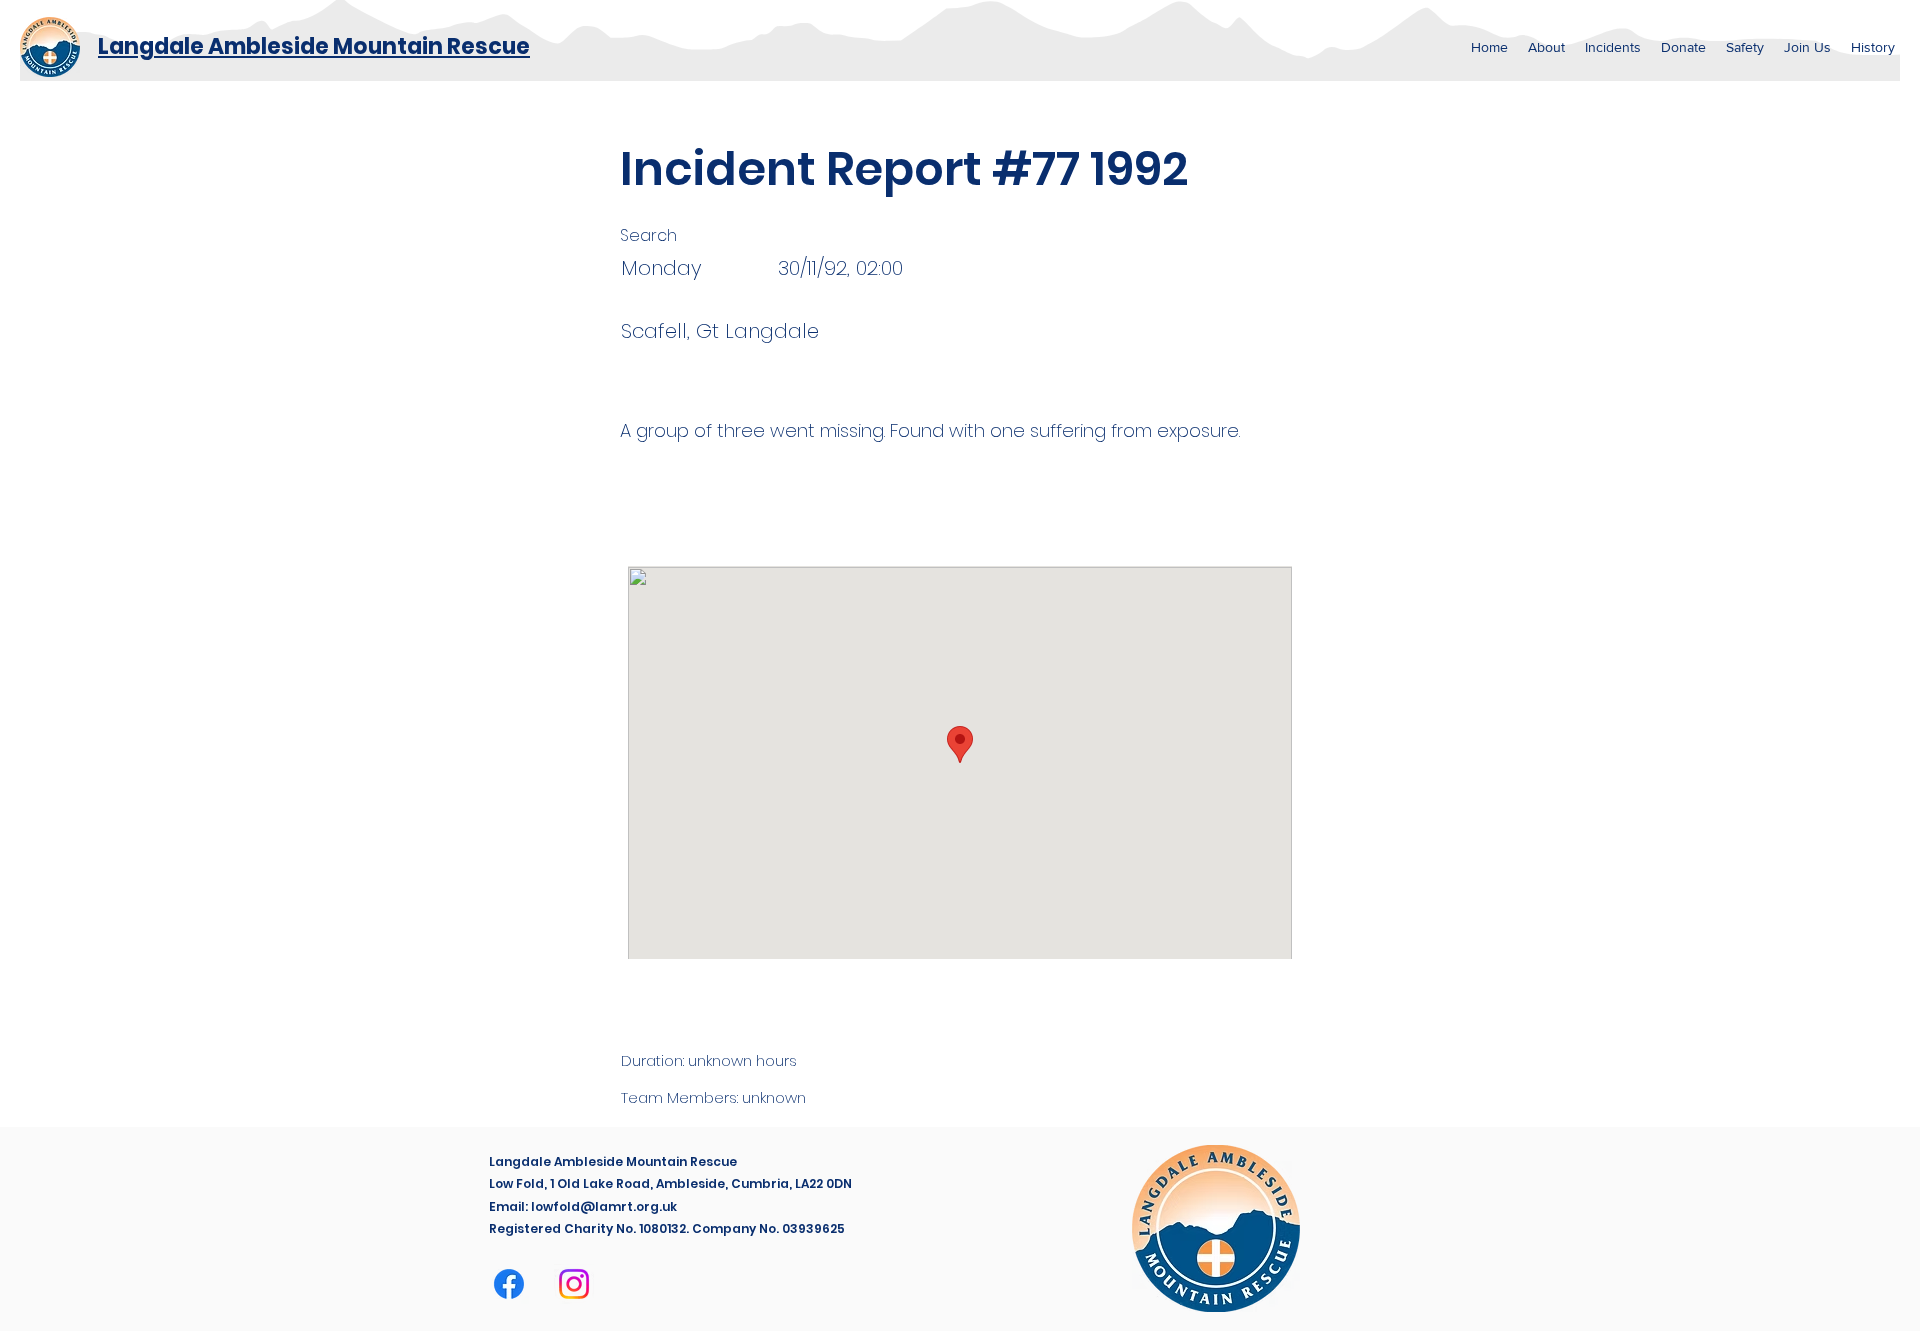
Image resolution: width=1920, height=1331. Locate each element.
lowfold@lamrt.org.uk (604, 1206)
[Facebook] (509, 1284)
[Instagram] (574, 1284)
